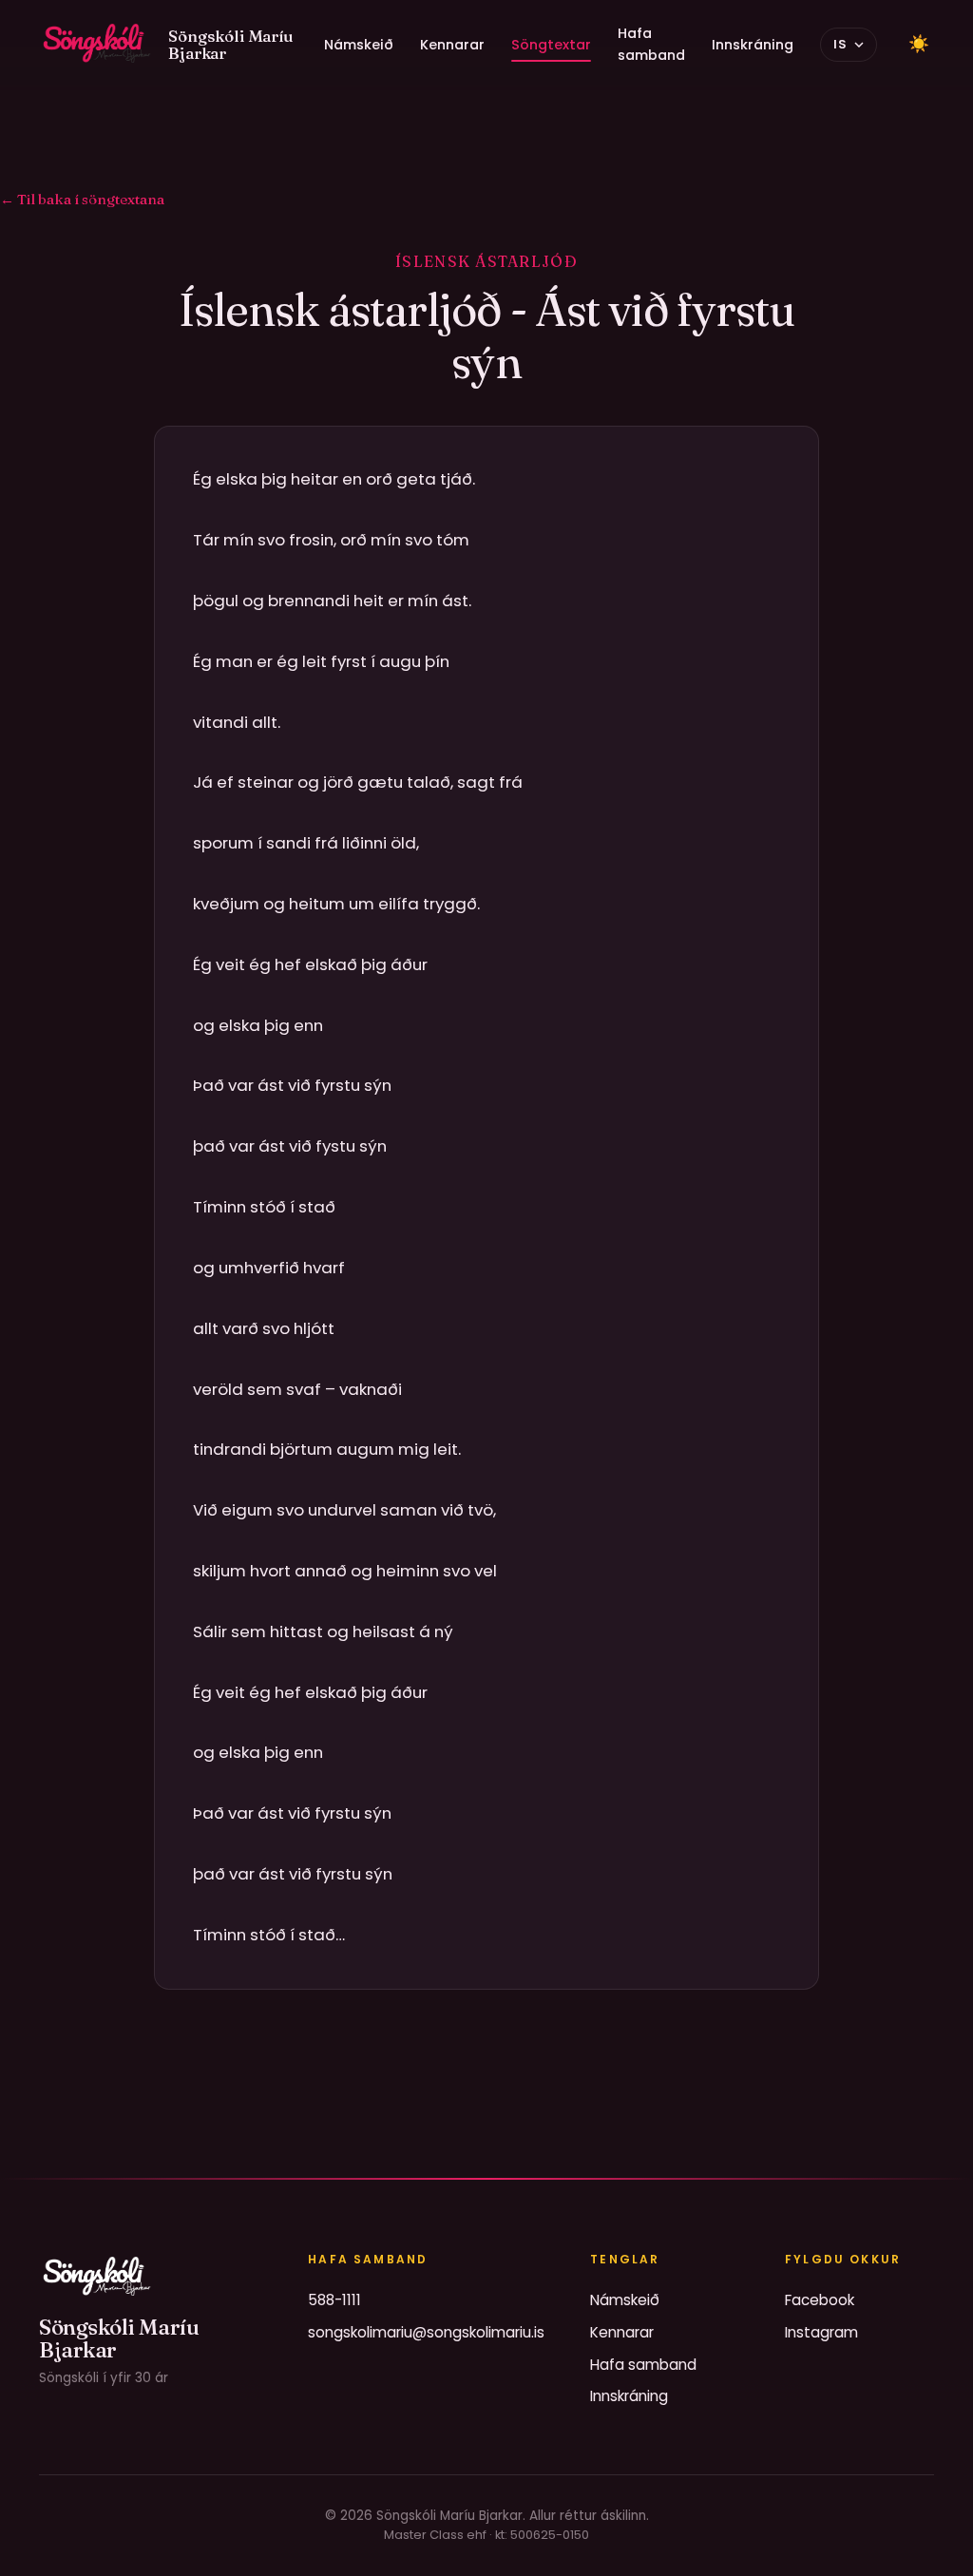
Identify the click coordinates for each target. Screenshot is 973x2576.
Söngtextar (551, 45)
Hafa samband (651, 44)
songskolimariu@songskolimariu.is (426, 2332)
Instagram (821, 2332)
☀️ (919, 44)
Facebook (820, 2300)
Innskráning (753, 45)
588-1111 (334, 2300)
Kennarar (452, 45)
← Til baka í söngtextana (82, 199)
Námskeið (359, 45)
